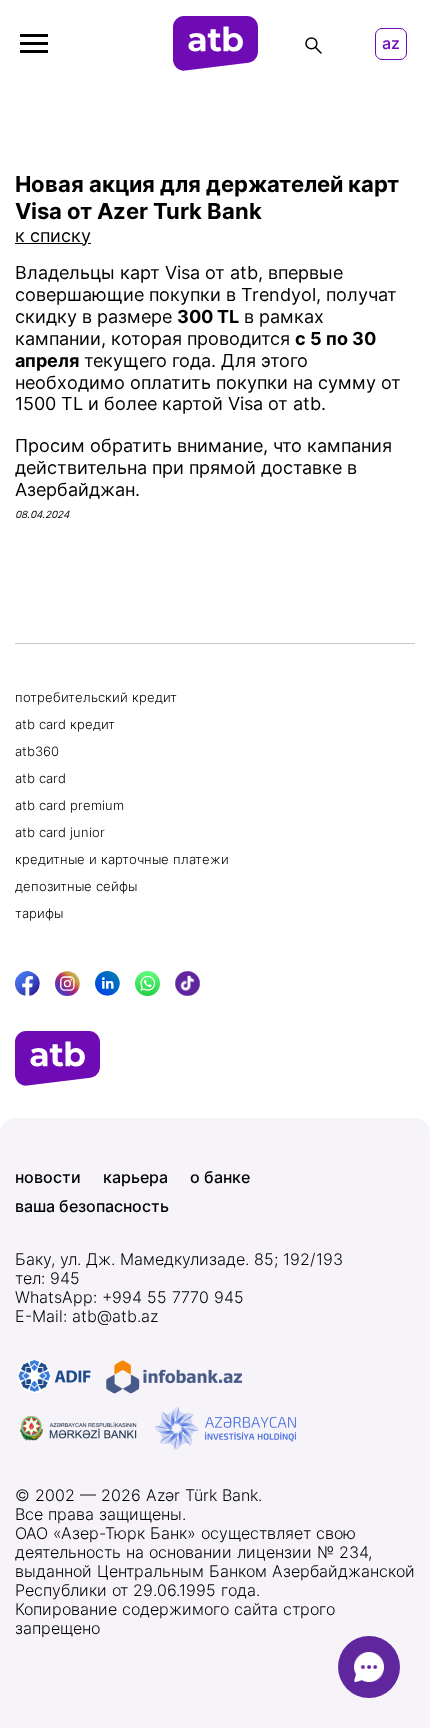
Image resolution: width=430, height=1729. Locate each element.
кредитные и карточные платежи (122, 859)
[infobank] (174, 1377)
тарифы (39, 913)
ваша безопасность (92, 1206)
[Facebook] (27, 983)
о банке (220, 1177)
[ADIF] (54, 1377)
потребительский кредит (96, 697)
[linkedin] (107, 983)
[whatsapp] (147, 983)
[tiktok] (187, 983)
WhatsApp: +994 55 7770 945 (129, 1297)
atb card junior (60, 832)
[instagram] (67, 983)
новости (48, 1177)
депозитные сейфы (76, 886)
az (391, 43)
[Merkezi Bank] (79, 1429)
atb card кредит (65, 724)
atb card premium (69, 805)
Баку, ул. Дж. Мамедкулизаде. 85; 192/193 (179, 1259)
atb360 (37, 751)
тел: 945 (47, 1278)
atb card (40, 778)
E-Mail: (86, 1316)
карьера (135, 1177)
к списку (53, 235)
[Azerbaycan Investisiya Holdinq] (225, 1429)
